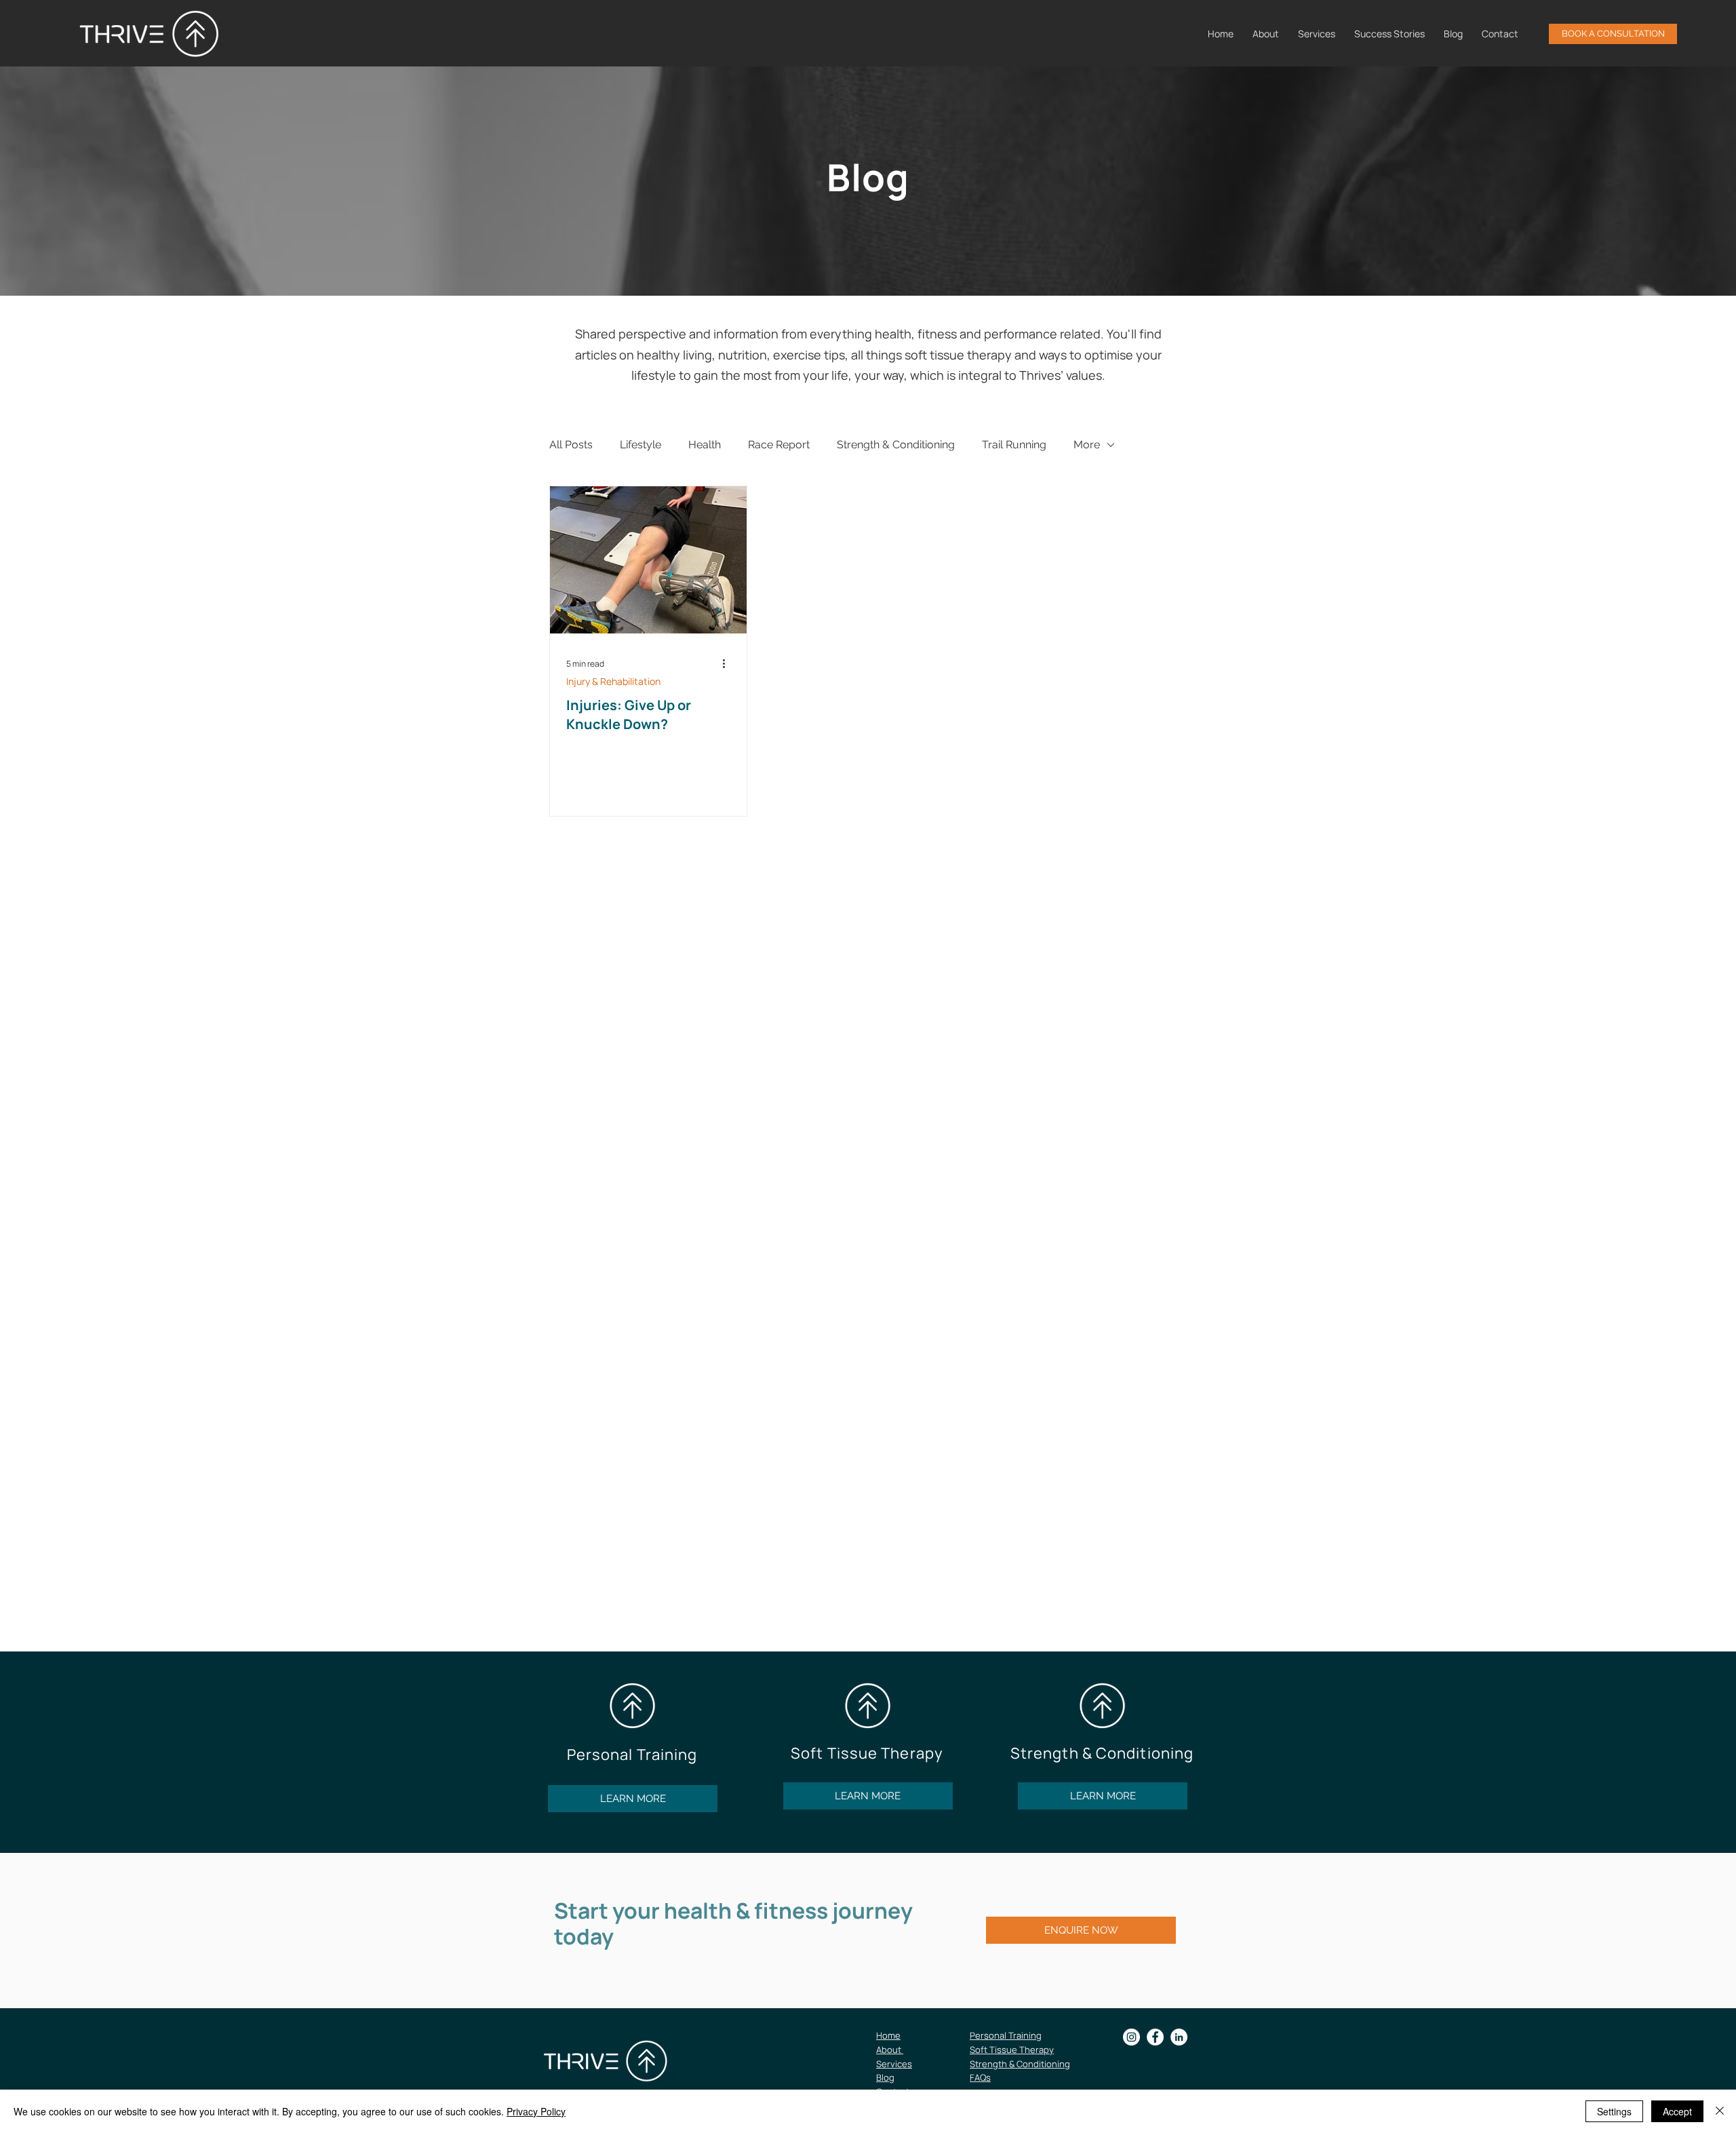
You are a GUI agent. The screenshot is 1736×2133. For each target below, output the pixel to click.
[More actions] (728, 664)
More (1087, 445)
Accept (1677, 2111)
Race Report (779, 445)
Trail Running (1014, 445)
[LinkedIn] (1179, 2037)
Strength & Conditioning (896, 445)
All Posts (571, 445)
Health (705, 445)
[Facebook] (1155, 2037)
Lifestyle (640, 445)
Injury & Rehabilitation (613, 681)
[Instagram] (1131, 2037)
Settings (1614, 2111)
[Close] (1720, 2111)
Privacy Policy (536, 2111)
